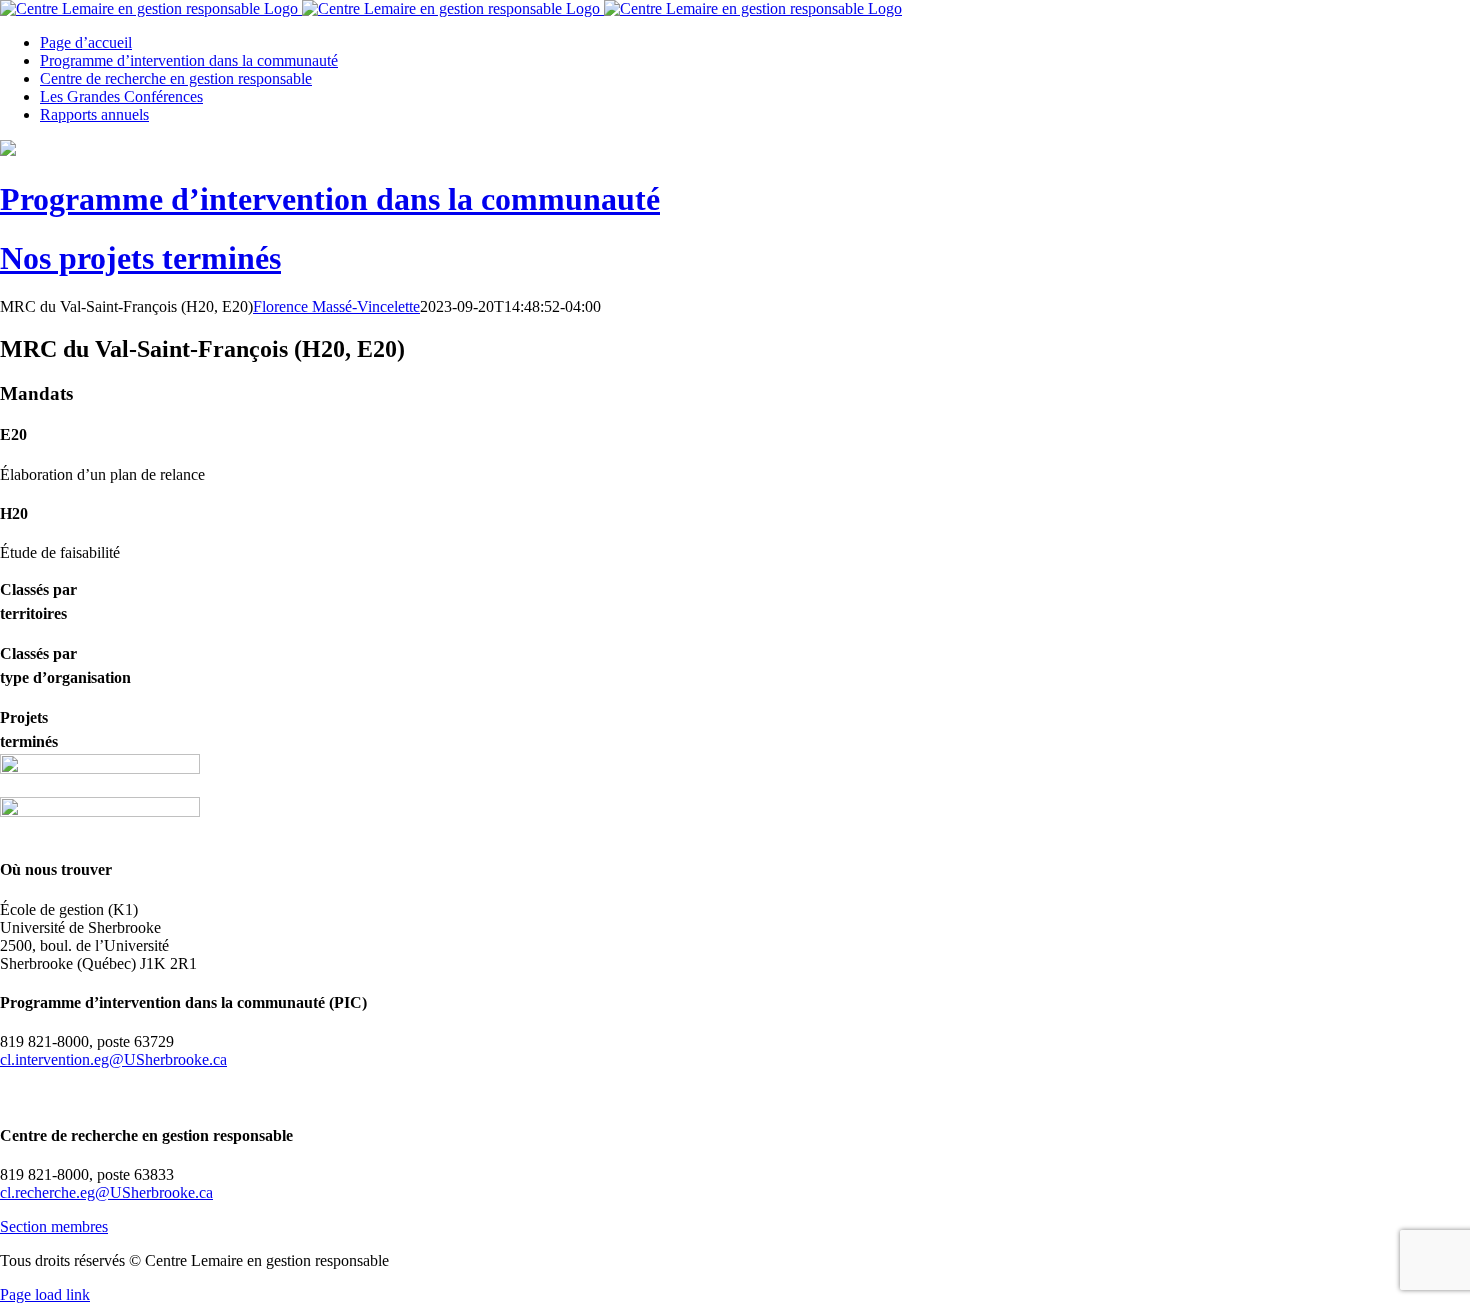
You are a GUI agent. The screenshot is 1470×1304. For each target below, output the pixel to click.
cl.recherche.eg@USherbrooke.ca (106, 1192)
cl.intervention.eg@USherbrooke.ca (113, 1059)
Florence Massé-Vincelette (336, 306)
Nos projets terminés (140, 258)
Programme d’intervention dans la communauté (330, 199)
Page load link (45, 1294)
